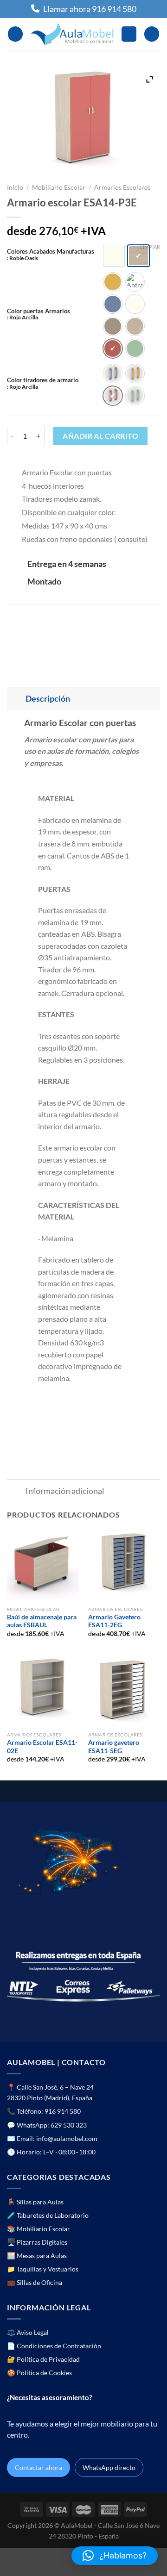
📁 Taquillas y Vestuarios (43, 2269)
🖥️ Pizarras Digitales (37, 2242)
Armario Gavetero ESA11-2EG (114, 1621)
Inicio (15, 187)
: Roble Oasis (22, 258)
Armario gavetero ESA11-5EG (114, 1747)
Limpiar (150, 247)
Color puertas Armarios (39, 314)
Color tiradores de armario (43, 383)
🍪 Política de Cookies (39, 2373)
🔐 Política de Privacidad (43, 2359)
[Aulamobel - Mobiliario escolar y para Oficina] (72, 34)
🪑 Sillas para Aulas (35, 2202)
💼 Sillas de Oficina (35, 2282)
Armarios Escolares (122, 187)
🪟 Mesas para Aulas (37, 2256)
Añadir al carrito (100, 436)
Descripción (48, 699)
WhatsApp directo (109, 2467)
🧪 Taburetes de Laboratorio (48, 2215)
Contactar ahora (39, 2467)
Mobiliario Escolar (59, 187)
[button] (115, 2556)
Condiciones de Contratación (59, 2346)
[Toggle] (16, 699)
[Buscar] (129, 34)
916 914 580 (63, 2111)
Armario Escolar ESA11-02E (42, 1747)
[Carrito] (152, 34)
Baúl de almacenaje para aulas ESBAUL (42, 1621)
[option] (114, 256)
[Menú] (15, 34)
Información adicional (65, 1491)
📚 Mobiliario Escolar (39, 2229)
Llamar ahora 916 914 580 (90, 9)
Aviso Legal (33, 2332)
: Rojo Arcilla (22, 317)
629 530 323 (69, 2125)
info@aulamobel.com (67, 2138)
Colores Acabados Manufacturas (51, 255)
